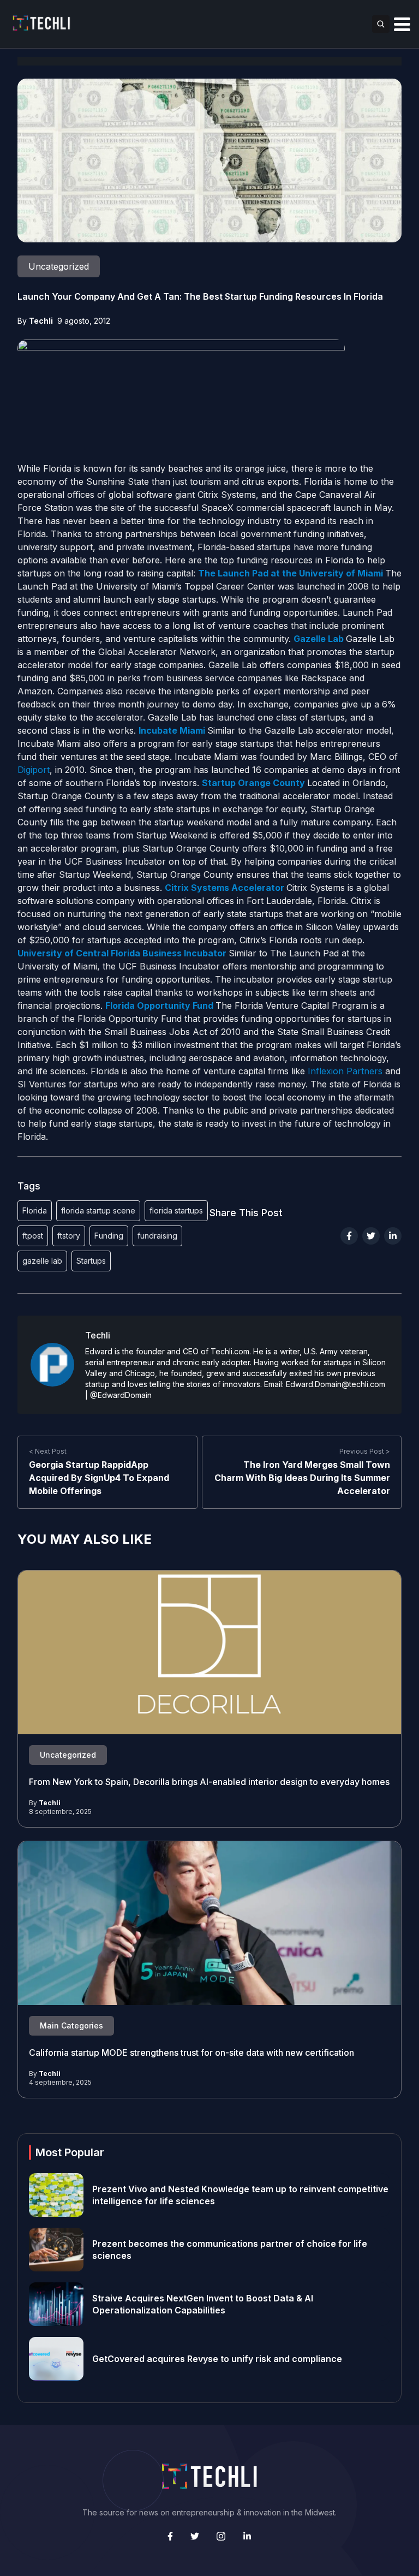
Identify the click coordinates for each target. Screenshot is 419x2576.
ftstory (69, 1236)
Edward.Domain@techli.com (336, 1384)
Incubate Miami (173, 730)
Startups (91, 1261)
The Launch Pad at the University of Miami (291, 573)
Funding (109, 1236)
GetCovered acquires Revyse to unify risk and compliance (217, 2359)
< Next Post (48, 1451)
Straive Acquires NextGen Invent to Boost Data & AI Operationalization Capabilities (203, 2304)
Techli (41, 321)
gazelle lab (42, 1261)
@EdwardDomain (121, 1395)
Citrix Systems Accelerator (226, 888)
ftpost (33, 1236)
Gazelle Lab (320, 639)
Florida (35, 1210)
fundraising (157, 1236)
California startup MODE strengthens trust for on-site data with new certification (191, 2053)
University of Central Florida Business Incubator (123, 953)
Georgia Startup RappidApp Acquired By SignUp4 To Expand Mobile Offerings (99, 1478)
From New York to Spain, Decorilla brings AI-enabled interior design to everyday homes (209, 1782)
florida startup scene (98, 1210)
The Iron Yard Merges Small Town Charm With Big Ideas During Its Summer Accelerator (302, 1478)
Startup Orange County (253, 783)
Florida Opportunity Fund (160, 1006)
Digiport (34, 770)
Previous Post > (365, 1451)
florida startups (176, 1210)
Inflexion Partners (345, 1071)
